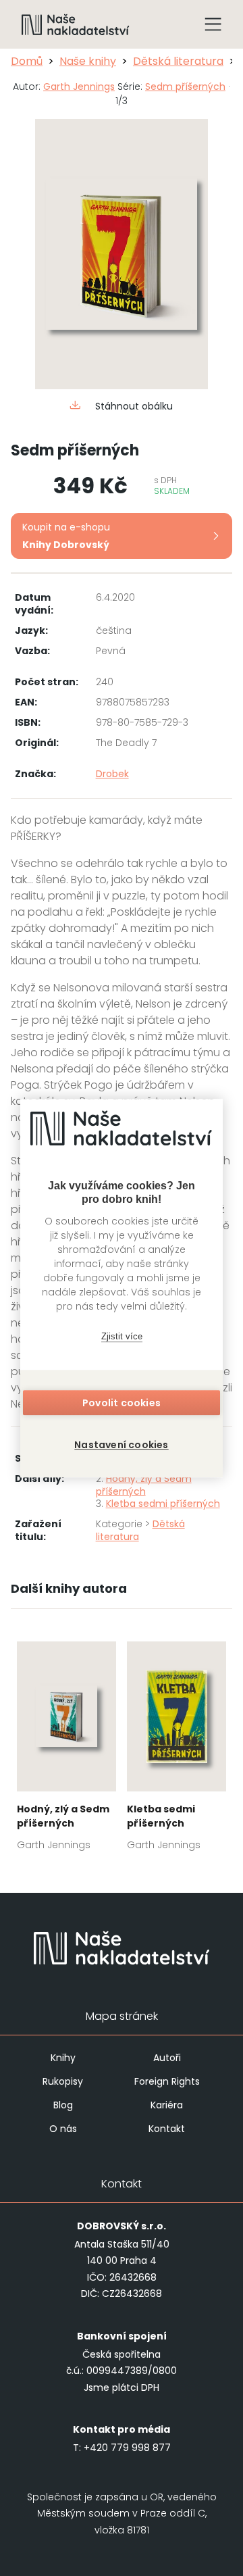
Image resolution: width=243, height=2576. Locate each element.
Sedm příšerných (185, 86)
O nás (63, 2129)
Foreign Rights (167, 2081)
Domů (27, 61)
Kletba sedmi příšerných (163, 1504)
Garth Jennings (79, 86)
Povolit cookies (122, 1403)
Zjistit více (122, 1336)
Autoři (167, 2058)
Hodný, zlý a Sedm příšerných (144, 1485)
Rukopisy (63, 2081)
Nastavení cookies (121, 1445)
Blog (63, 2105)
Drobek (112, 774)
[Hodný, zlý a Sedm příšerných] (66, 1750)
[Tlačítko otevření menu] (213, 24)
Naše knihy (88, 61)
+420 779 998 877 (127, 2448)
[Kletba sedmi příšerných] (177, 1750)
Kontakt (167, 2129)
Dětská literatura (178, 61)
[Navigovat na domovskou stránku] (76, 24)
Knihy (63, 2058)
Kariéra (167, 2105)
